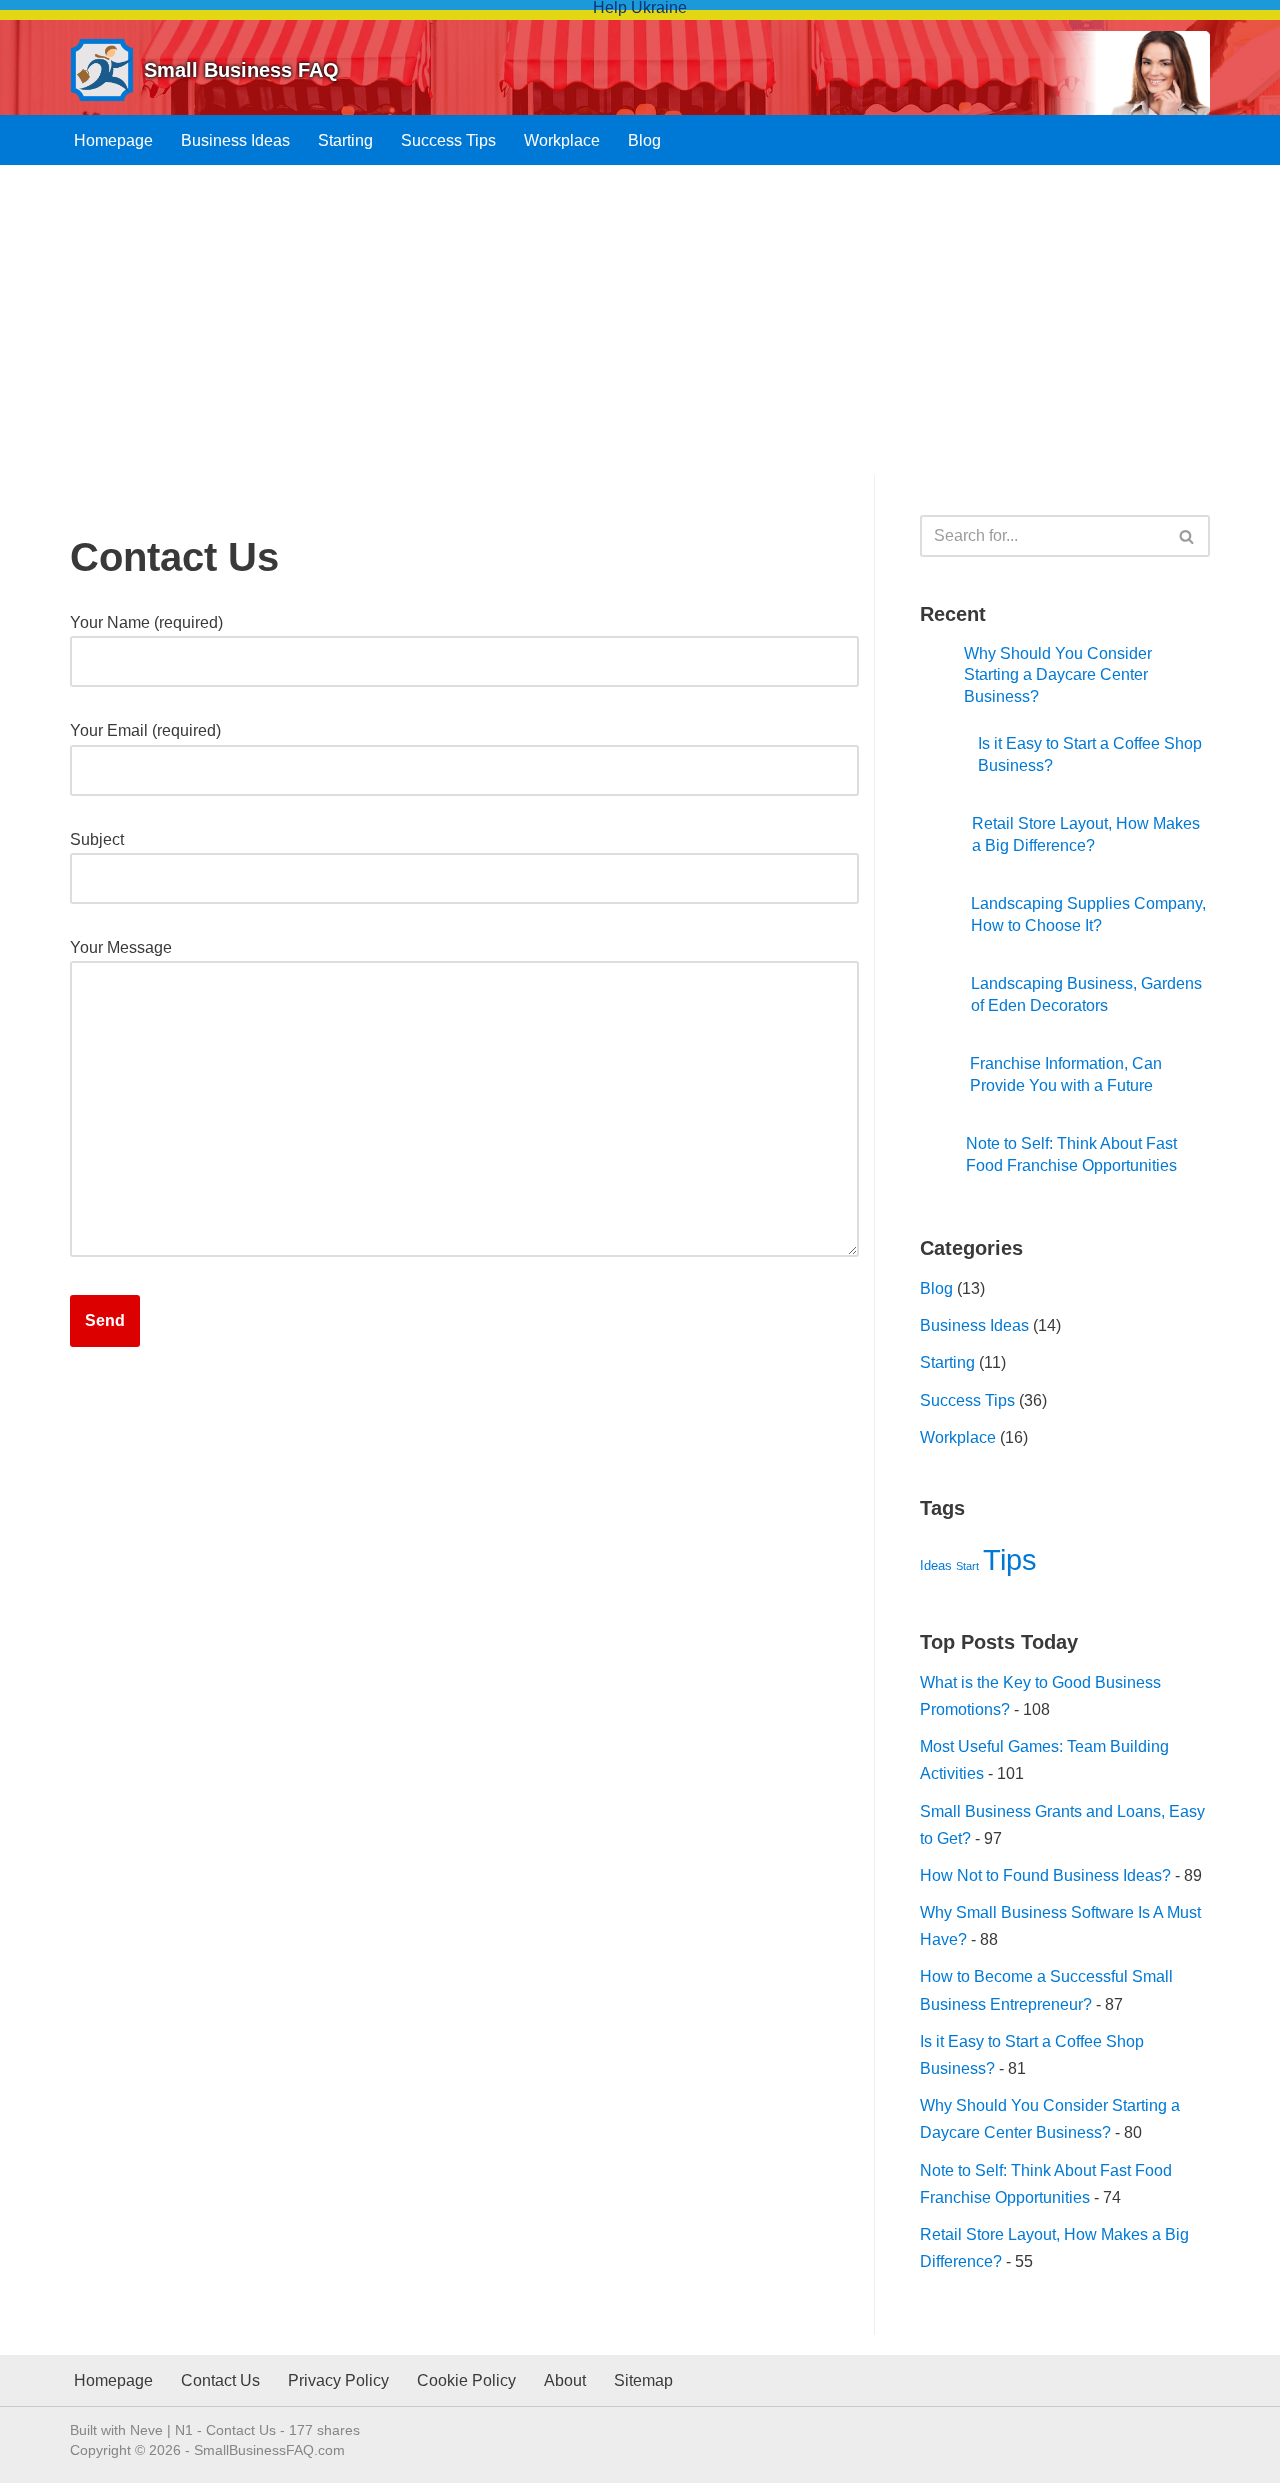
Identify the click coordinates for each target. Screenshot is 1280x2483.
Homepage (113, 140)
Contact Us (220, 2380)
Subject (97, 839)
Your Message (121, 947)
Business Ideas (235, 140)
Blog (644, 140)
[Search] (1187, 536)
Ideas (936, 1565)
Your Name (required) (146, 622)
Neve (146, 2430)
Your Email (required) (145, 730)
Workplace (562, 140)
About (565, 2380)
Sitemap (643, 2380)
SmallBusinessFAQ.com (269, 2450)
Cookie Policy (466, 2380)
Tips (1010, 1559)
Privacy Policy (338, 2380)
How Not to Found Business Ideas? (1045, 1875)
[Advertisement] (640, 335)
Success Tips (448, 140)
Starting (345, 140)
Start (967, 1566)
